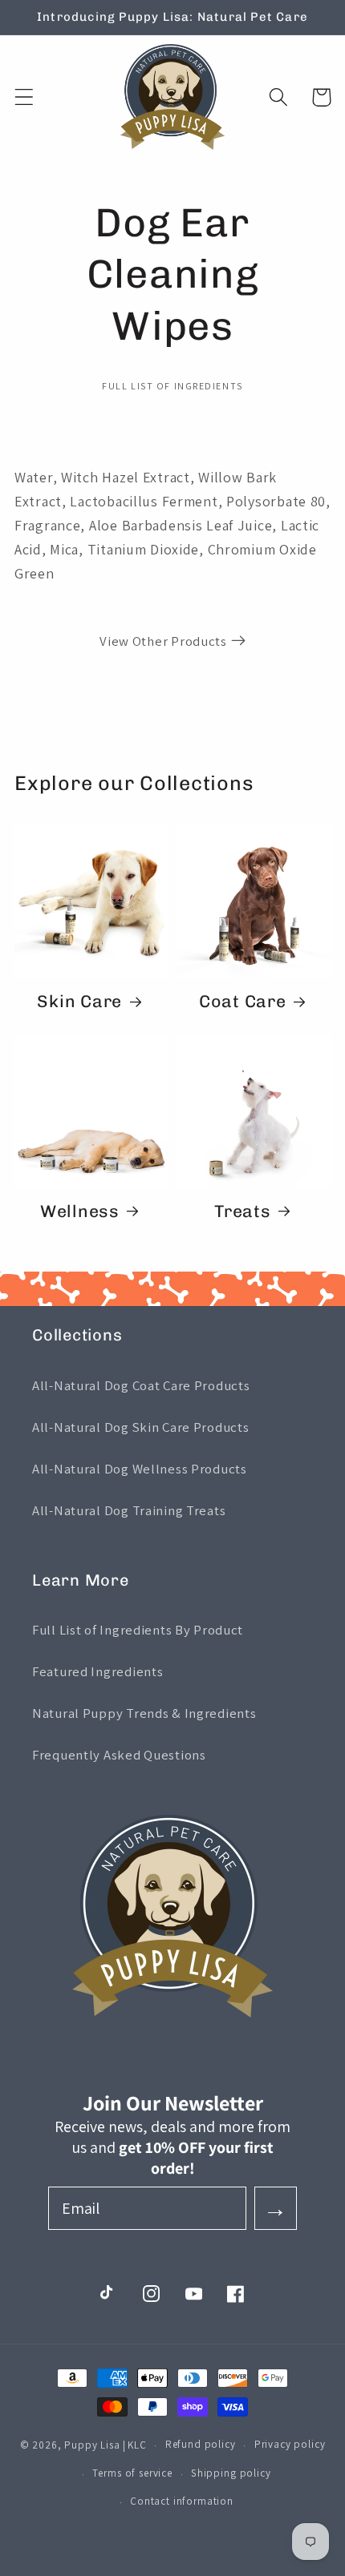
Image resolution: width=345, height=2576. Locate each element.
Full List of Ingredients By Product (138, 1630)
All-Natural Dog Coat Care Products (141, 1385)
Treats (243, 1211)
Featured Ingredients (97, 1671)
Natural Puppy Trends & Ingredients (144, 1713)
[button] (24, 97)
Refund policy (201, 2444)
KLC (137, 2445)
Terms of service (132, 2473)
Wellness (80, 1211)
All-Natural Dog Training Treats (129, 1510)
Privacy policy (290, 2444)
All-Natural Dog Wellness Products (140, 1469)
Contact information (182, 2501)
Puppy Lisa (92, 2445)
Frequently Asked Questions (119, 1755)
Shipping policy (231, 2473)
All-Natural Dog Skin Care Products (140, 1427)
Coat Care (243, 1001)
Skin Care (79, 1001)
